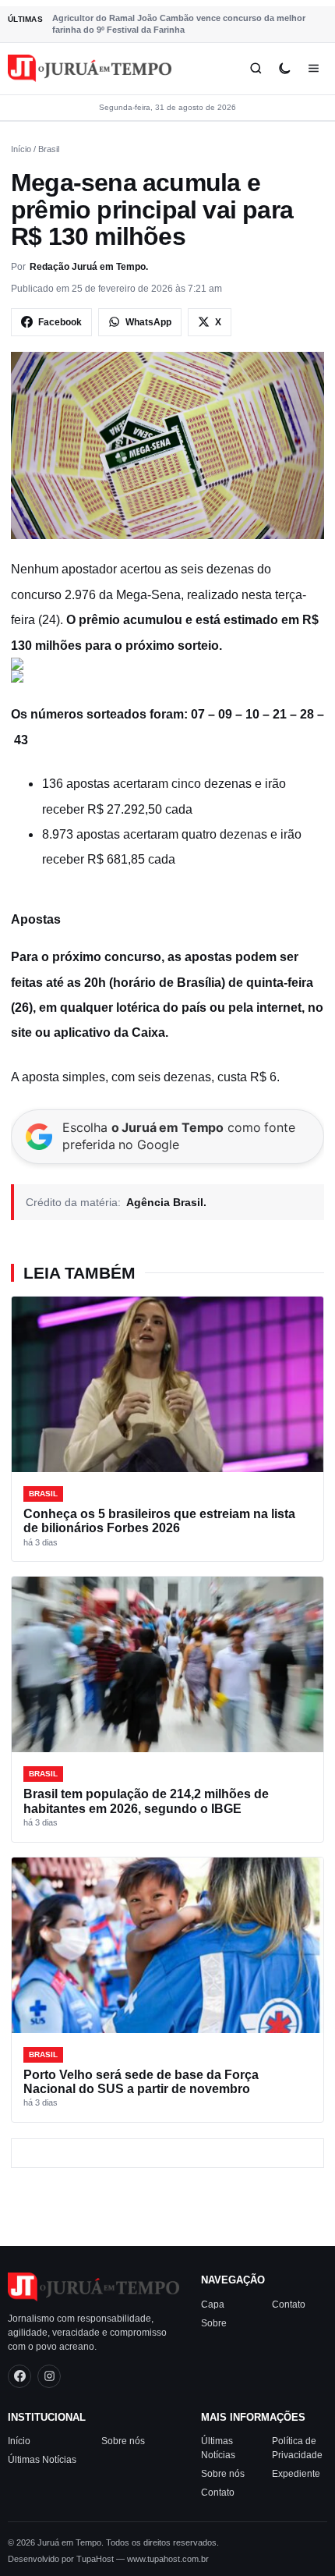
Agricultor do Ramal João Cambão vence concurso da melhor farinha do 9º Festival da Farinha (179, 24)
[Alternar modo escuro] (285, 68)
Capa (213, 2304)
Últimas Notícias (42, 2460)
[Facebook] (19, 2376)
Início (21, 149)
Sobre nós (123, 2441)
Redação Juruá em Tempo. (89, 267)
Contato (289, 2304)
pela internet (265, 1008)
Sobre (214, 2322)
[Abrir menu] (314, 68)
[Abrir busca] (256, 68)
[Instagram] (49, 2376)
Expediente (296, 2474)
